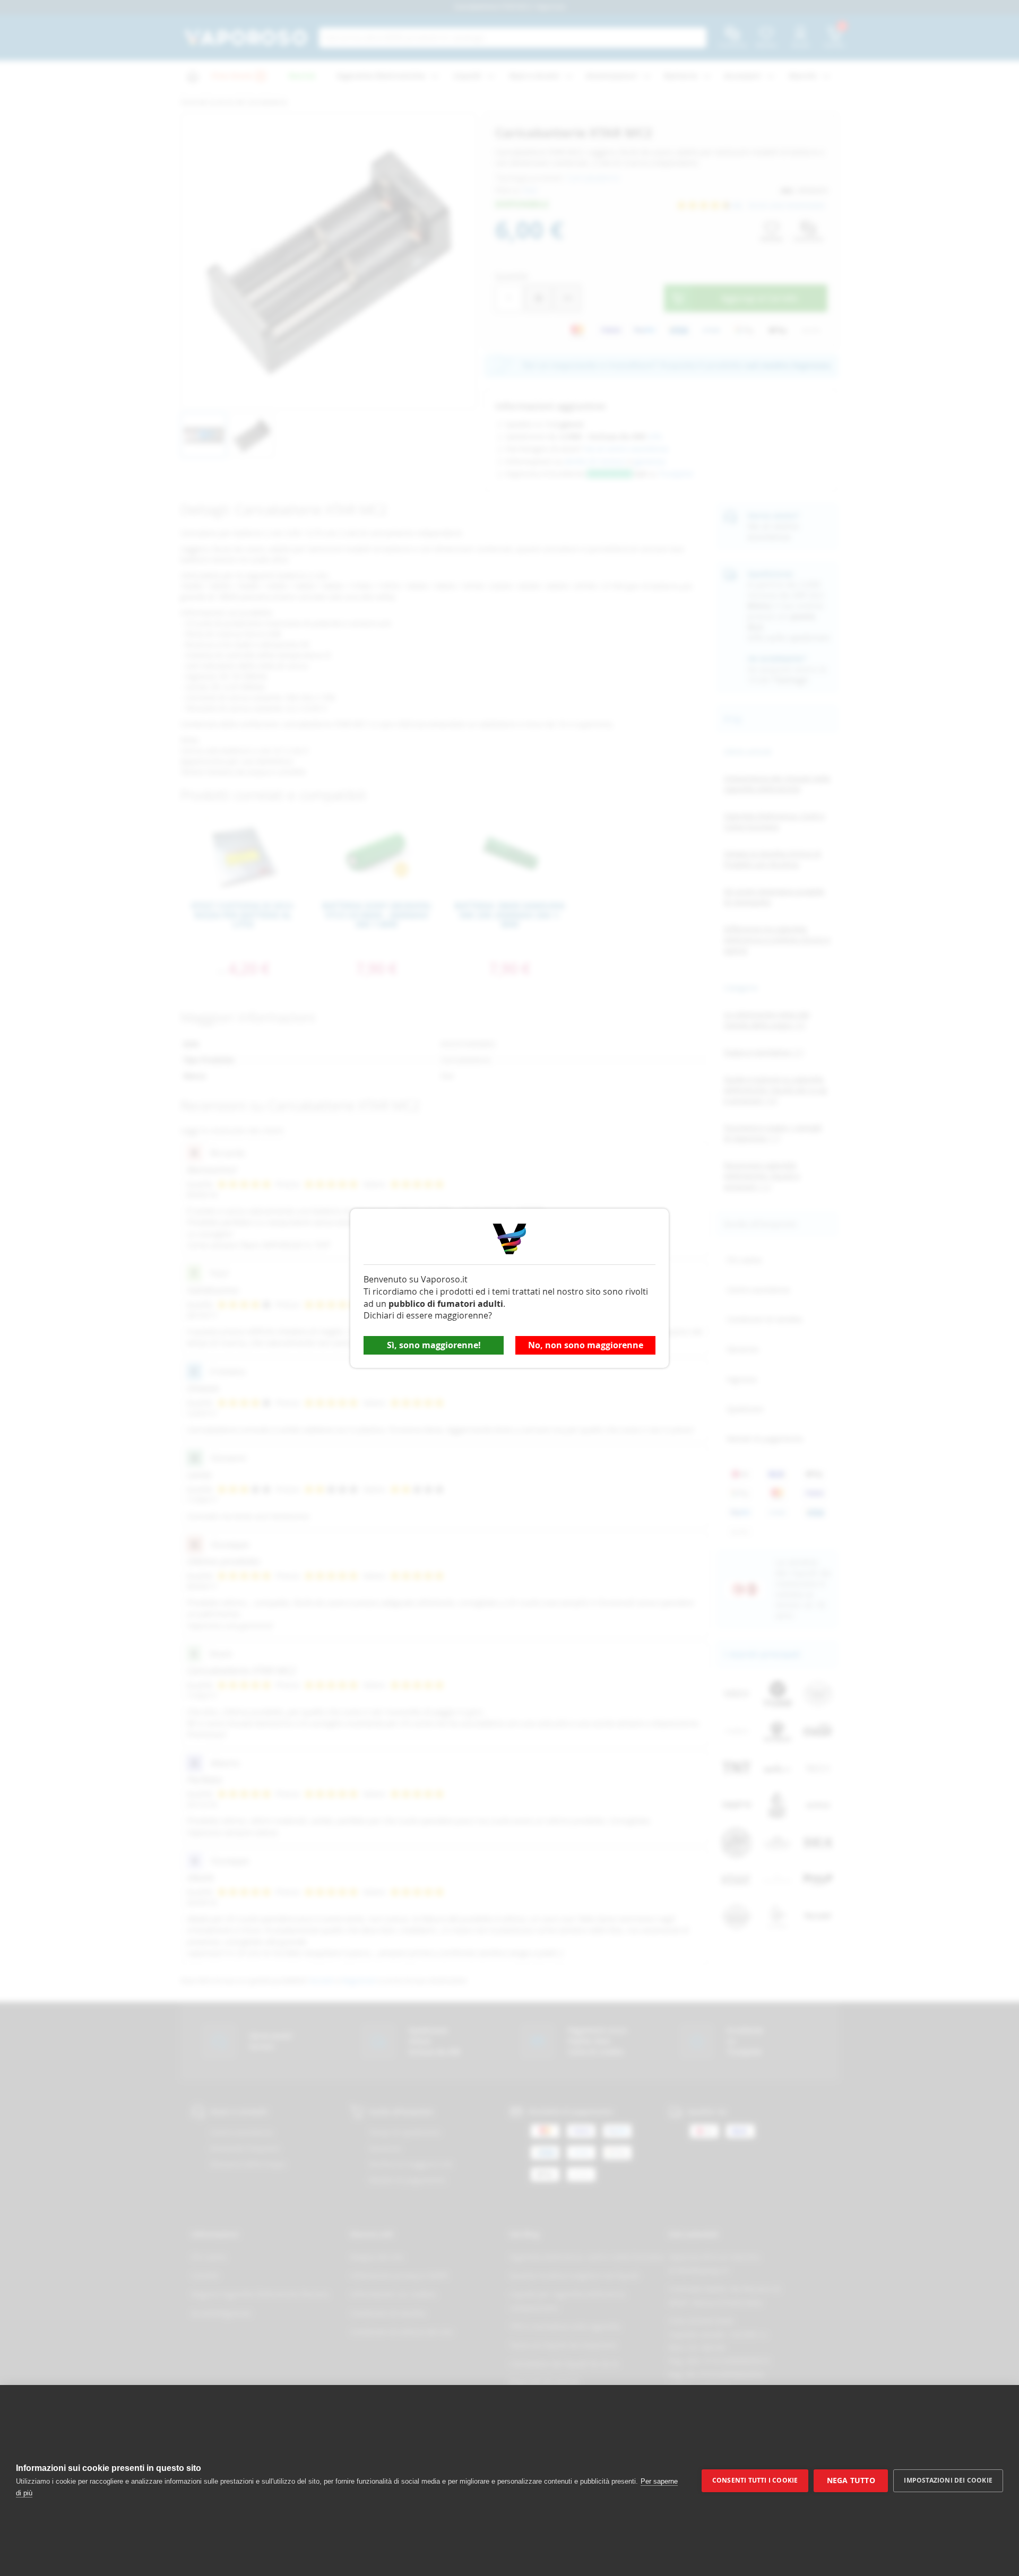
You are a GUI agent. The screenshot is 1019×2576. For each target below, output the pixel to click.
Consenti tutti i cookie (755, 2480)
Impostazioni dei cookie (948, 2480)
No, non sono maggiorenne (586, 1345)
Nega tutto (851, 2480)
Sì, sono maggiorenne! (434, 1345)
